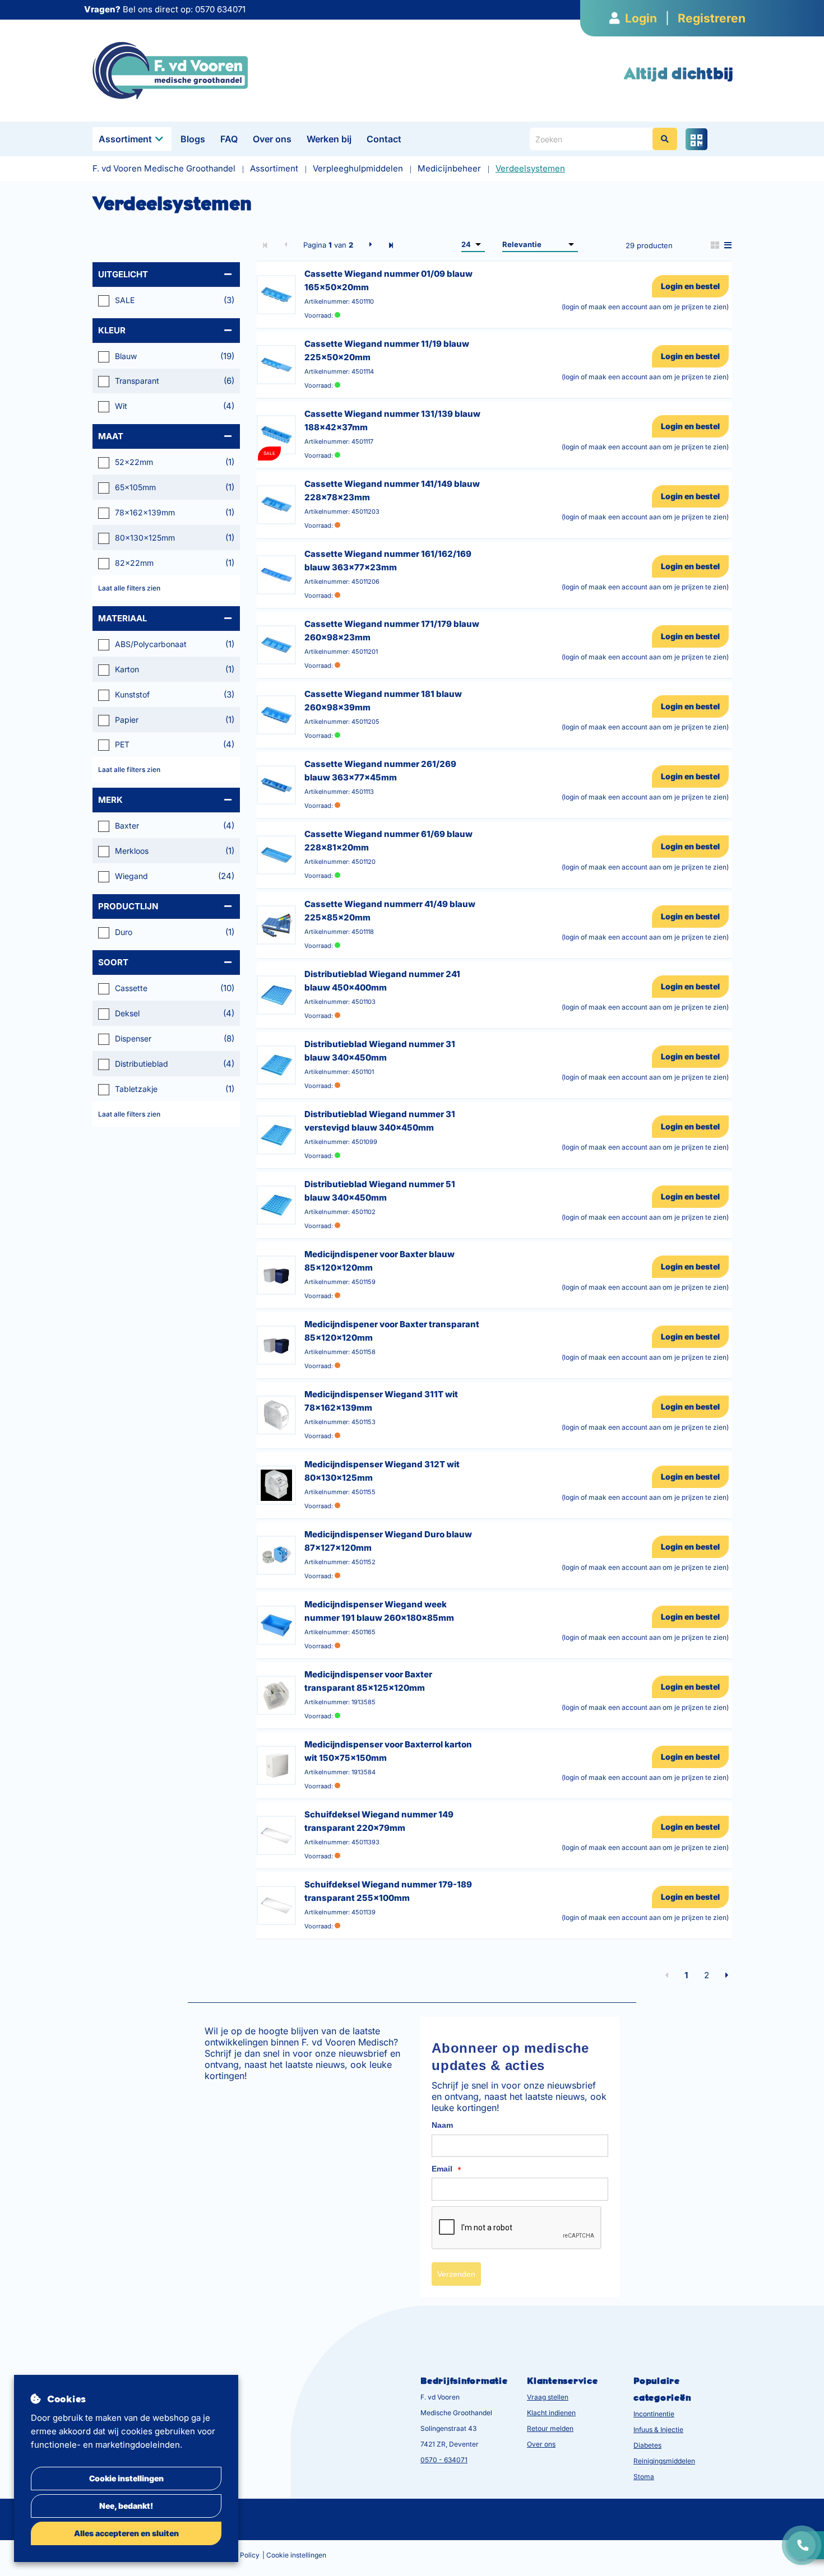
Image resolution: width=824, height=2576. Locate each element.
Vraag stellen (548, 2397)
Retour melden (550, 2428)
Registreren (712, 18)
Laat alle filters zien (129, 588)
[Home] (170, 70)
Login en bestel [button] (690, 286)
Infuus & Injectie (658, 2429)
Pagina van (328, 245)
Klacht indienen (551, 2413)
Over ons (272, 139)
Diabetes (647, 2445)
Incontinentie (654, 2414)
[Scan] (696, 139)
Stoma (644, 2477)
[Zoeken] (665, 139)
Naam (442, 2125)
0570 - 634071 (444, 2460)
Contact (384, 139)
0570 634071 (220, 9)
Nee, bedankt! (126, 2506)
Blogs (193, 139)
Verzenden (456, 2274)
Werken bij (329, 139)
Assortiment (125, 139)
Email (446, 2169)
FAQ (229, 139)
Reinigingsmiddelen (664, 2461)
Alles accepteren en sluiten (126, 2533)
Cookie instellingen (126, 2478)
